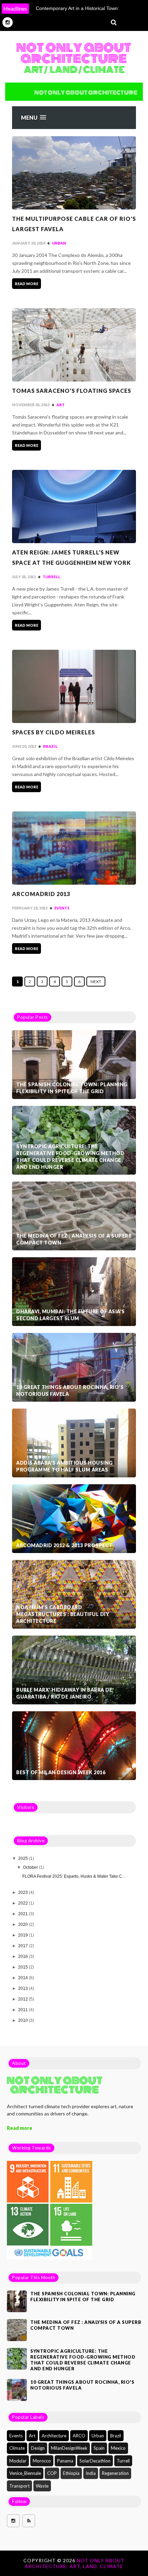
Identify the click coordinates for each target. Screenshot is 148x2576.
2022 (24, 1903)
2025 (24, 1858)
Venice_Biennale (25, 2473)
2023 (24, 1893)
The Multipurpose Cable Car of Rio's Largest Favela (74, 224)
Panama (65, 2461)
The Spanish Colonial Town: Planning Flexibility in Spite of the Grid (72, 1088)
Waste (42, 2486)
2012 (24, 1999)
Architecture (54, 2436)
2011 (24, 2010)
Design (38, 2448)
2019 (24, 1935)
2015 (24, 1967)
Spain (99, 2448)
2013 (24, 1988)
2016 (24, 1957)
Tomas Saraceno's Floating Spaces (72, 391)
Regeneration (115, 2473)
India (91, 2473)
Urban (59, 243)
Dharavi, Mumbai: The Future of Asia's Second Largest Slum (71, 1315)
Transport (19, 2486)
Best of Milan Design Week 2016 (61, 1772)
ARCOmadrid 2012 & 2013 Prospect (64, 1545)
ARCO (79, 2436)
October (31, 1867)
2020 (24, 1925)
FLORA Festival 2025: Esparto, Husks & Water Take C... (74, 1876)
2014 (24, 1978)
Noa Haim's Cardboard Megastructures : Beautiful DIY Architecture (63, 1614)
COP (52, 2473)
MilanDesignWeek (69, 2448)
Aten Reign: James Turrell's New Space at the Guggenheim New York (71, 557)
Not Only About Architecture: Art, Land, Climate (75, 2563)
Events (62, 908)
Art (61, 405)
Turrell (52, 577)
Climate (17, 2448)
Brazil (50, 746)
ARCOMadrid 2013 (41, 894)
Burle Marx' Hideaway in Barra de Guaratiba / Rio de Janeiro (64, 1693)
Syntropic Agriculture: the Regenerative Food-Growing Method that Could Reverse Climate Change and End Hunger (70, 1157)
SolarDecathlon (95, 2461)
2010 (24, 2020)
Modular (18, 2461)
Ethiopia (71, 2473)
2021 (24, 1914)
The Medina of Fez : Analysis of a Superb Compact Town (74, 1239)
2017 (24, 1946)
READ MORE (27, 284)
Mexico (118, 2448)
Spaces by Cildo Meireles (54, 732)
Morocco (42, 2461)
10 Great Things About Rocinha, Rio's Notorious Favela (70, 1391)
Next (96, 982)
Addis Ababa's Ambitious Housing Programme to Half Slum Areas (65, 1466)
